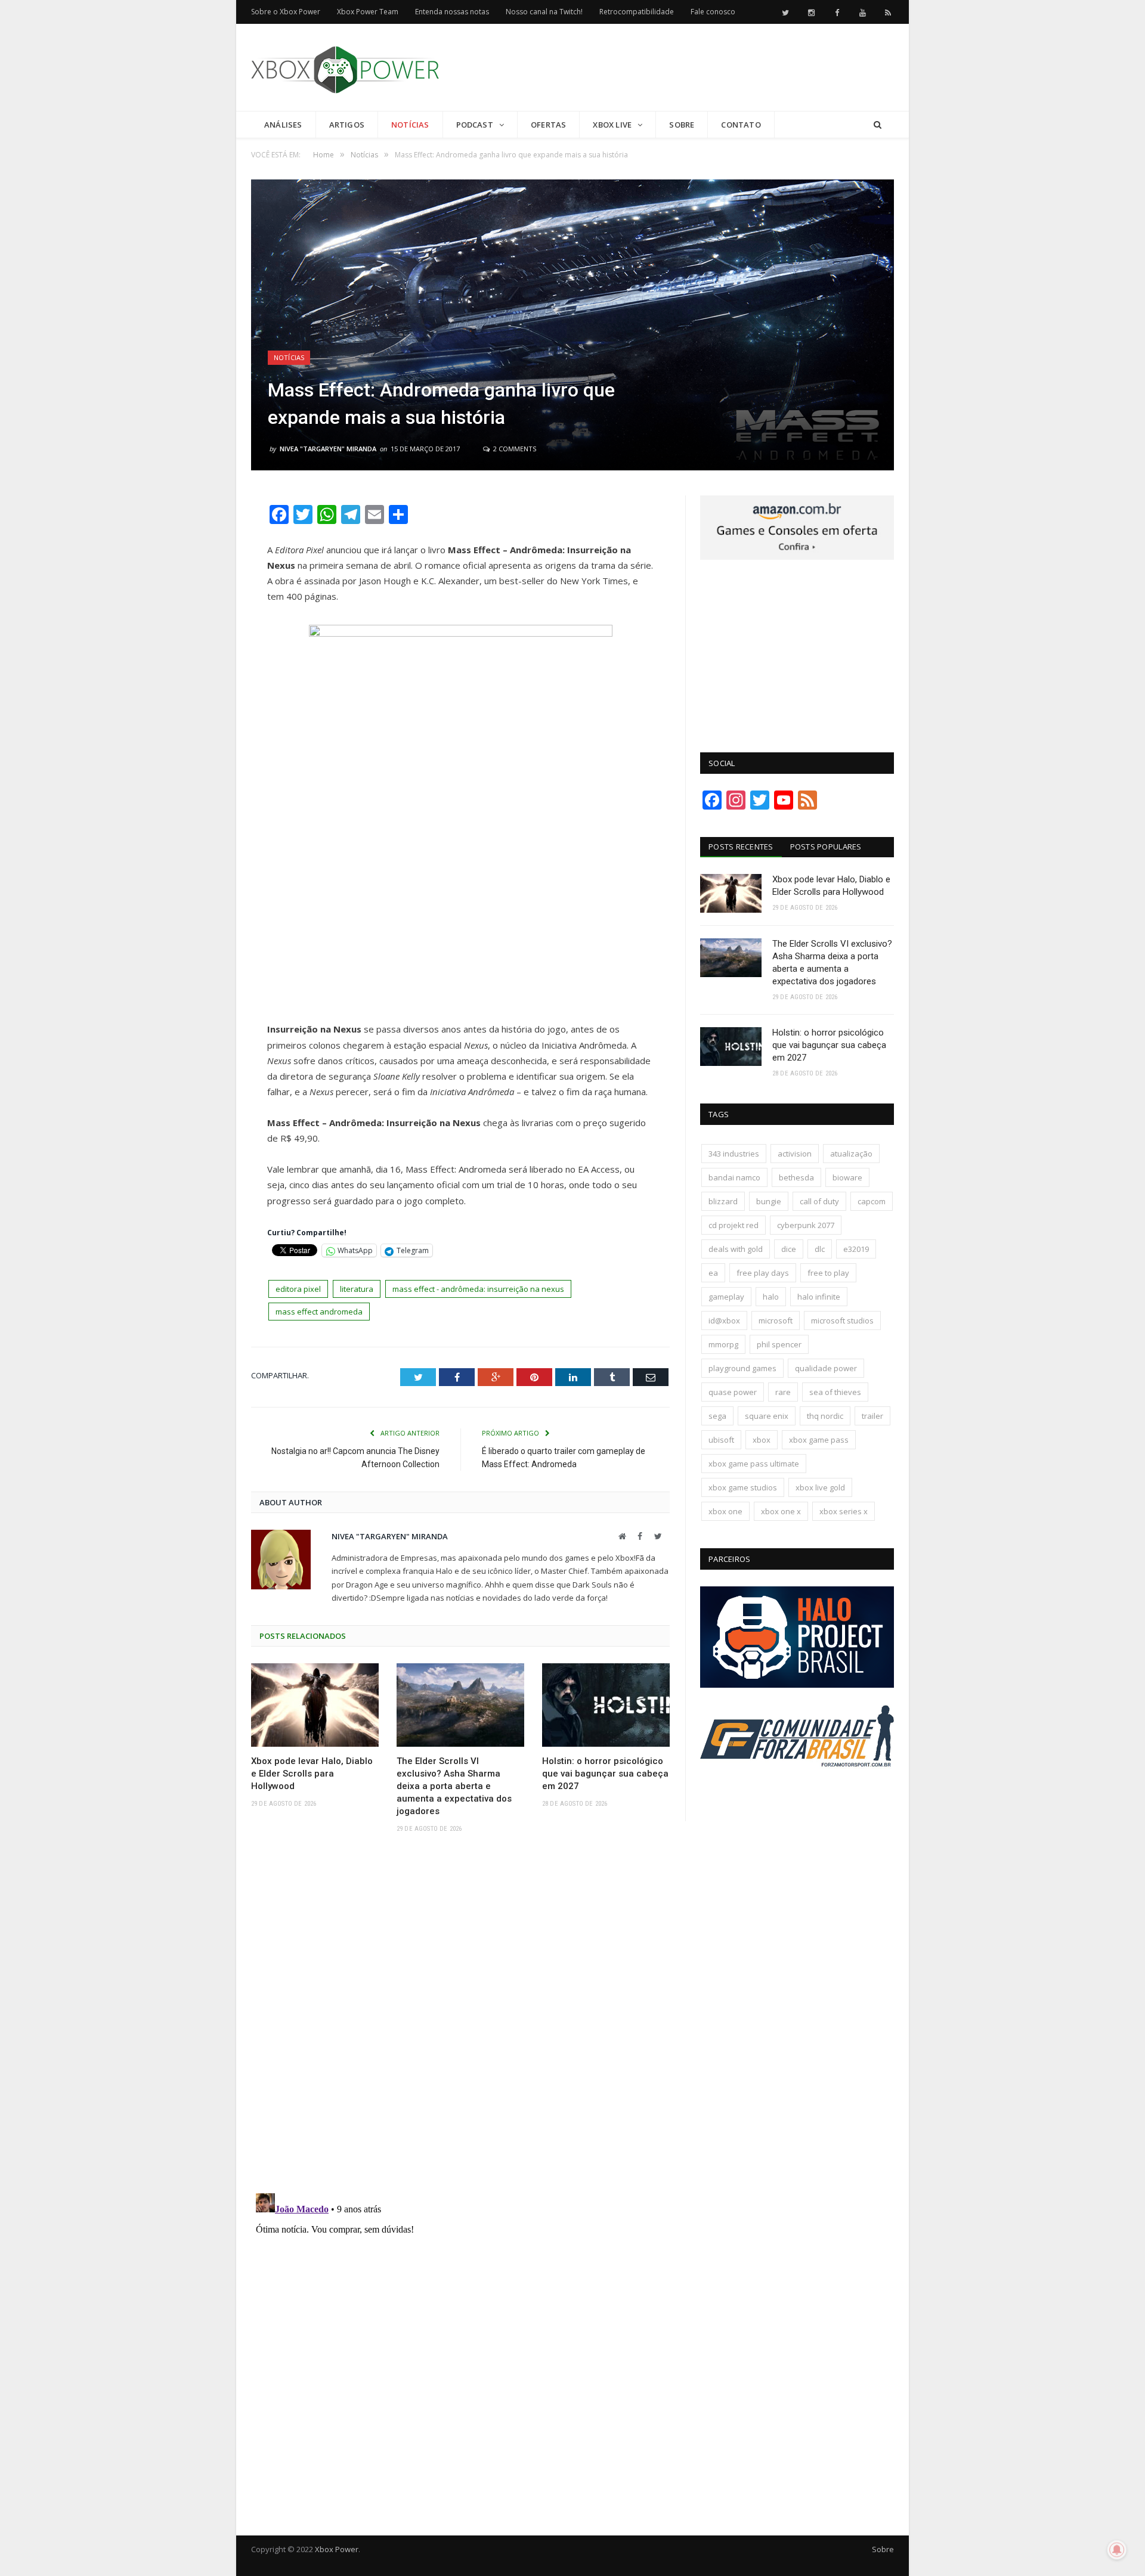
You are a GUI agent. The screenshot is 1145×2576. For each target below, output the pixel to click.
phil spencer (779, 1344)
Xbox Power (337, 2549)
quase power (733, 1392)
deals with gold (736, 1249)
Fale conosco (713, 12)
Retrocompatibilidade (637, 12)
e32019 (856, 1249)
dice (789, 1249)
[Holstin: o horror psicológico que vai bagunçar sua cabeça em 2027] (606, 1705)
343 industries (734, 1154)
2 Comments (514, 449)
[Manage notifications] (1117, 2550)
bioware (847, 1177)
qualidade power (826, 1368)
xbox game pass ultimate (754, 1464)
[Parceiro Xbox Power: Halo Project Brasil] (797, 1685)
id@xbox (724, 1320)
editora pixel (298, 1289)
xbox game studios (743, 1487)
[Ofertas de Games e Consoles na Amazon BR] (797, 557)
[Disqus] (460, 2017)
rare (783, 1392)
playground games (742, 1368)
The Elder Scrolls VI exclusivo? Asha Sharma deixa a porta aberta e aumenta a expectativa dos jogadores (454, 1786)
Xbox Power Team (368, 12)
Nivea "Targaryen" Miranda (328, 449)
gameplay (726, 1297)
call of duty (819, 1201)
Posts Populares (826, 847)
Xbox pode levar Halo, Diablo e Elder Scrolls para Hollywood (312, 1774)
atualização (851, 1154)
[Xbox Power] (345, 67)
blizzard (723, 1201)
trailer (872, 1416)
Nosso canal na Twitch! (544, 12)
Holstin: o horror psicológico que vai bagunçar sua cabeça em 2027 (605, 1774)
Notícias (410, 125)
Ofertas (548, 125)
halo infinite (819, 1297)
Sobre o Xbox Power (286, 12)
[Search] (878, 125)
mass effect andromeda (319, 1312)
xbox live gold (820, 1487)
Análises (283, 125)
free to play (828, 1273)
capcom (872, 1201)
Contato (741, 125)
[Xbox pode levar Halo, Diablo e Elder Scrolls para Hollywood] (315, 1705)
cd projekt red (734, 1225)
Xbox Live (612, 125)
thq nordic (825, 1416)
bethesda (796, 1177)
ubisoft (721, 1440)
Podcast (475, 125)
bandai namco (734, 1177)
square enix (767, 1416)
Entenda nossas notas (452, 12)
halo (771, 1297)
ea (713, 1273)
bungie (769, 1201)
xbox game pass (819, 1440)
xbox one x (781, 1511)
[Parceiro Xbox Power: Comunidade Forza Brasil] (797, 1789)
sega (717, 1416)
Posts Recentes (741, 847)
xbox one (725, 1511)
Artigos (347, 125)
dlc (820, 1249)
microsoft (776, 1320)
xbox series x (844, 1511)
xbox (762, 1440)
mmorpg (723, 1344)
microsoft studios (842, 1320)
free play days (763, 1273)
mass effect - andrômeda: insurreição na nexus (478, 1289)
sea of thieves (835, 1392)
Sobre (682, 125)
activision (795, 1154)
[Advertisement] (677, 68)
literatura (357, 1289)
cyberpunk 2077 (806, 1225)
